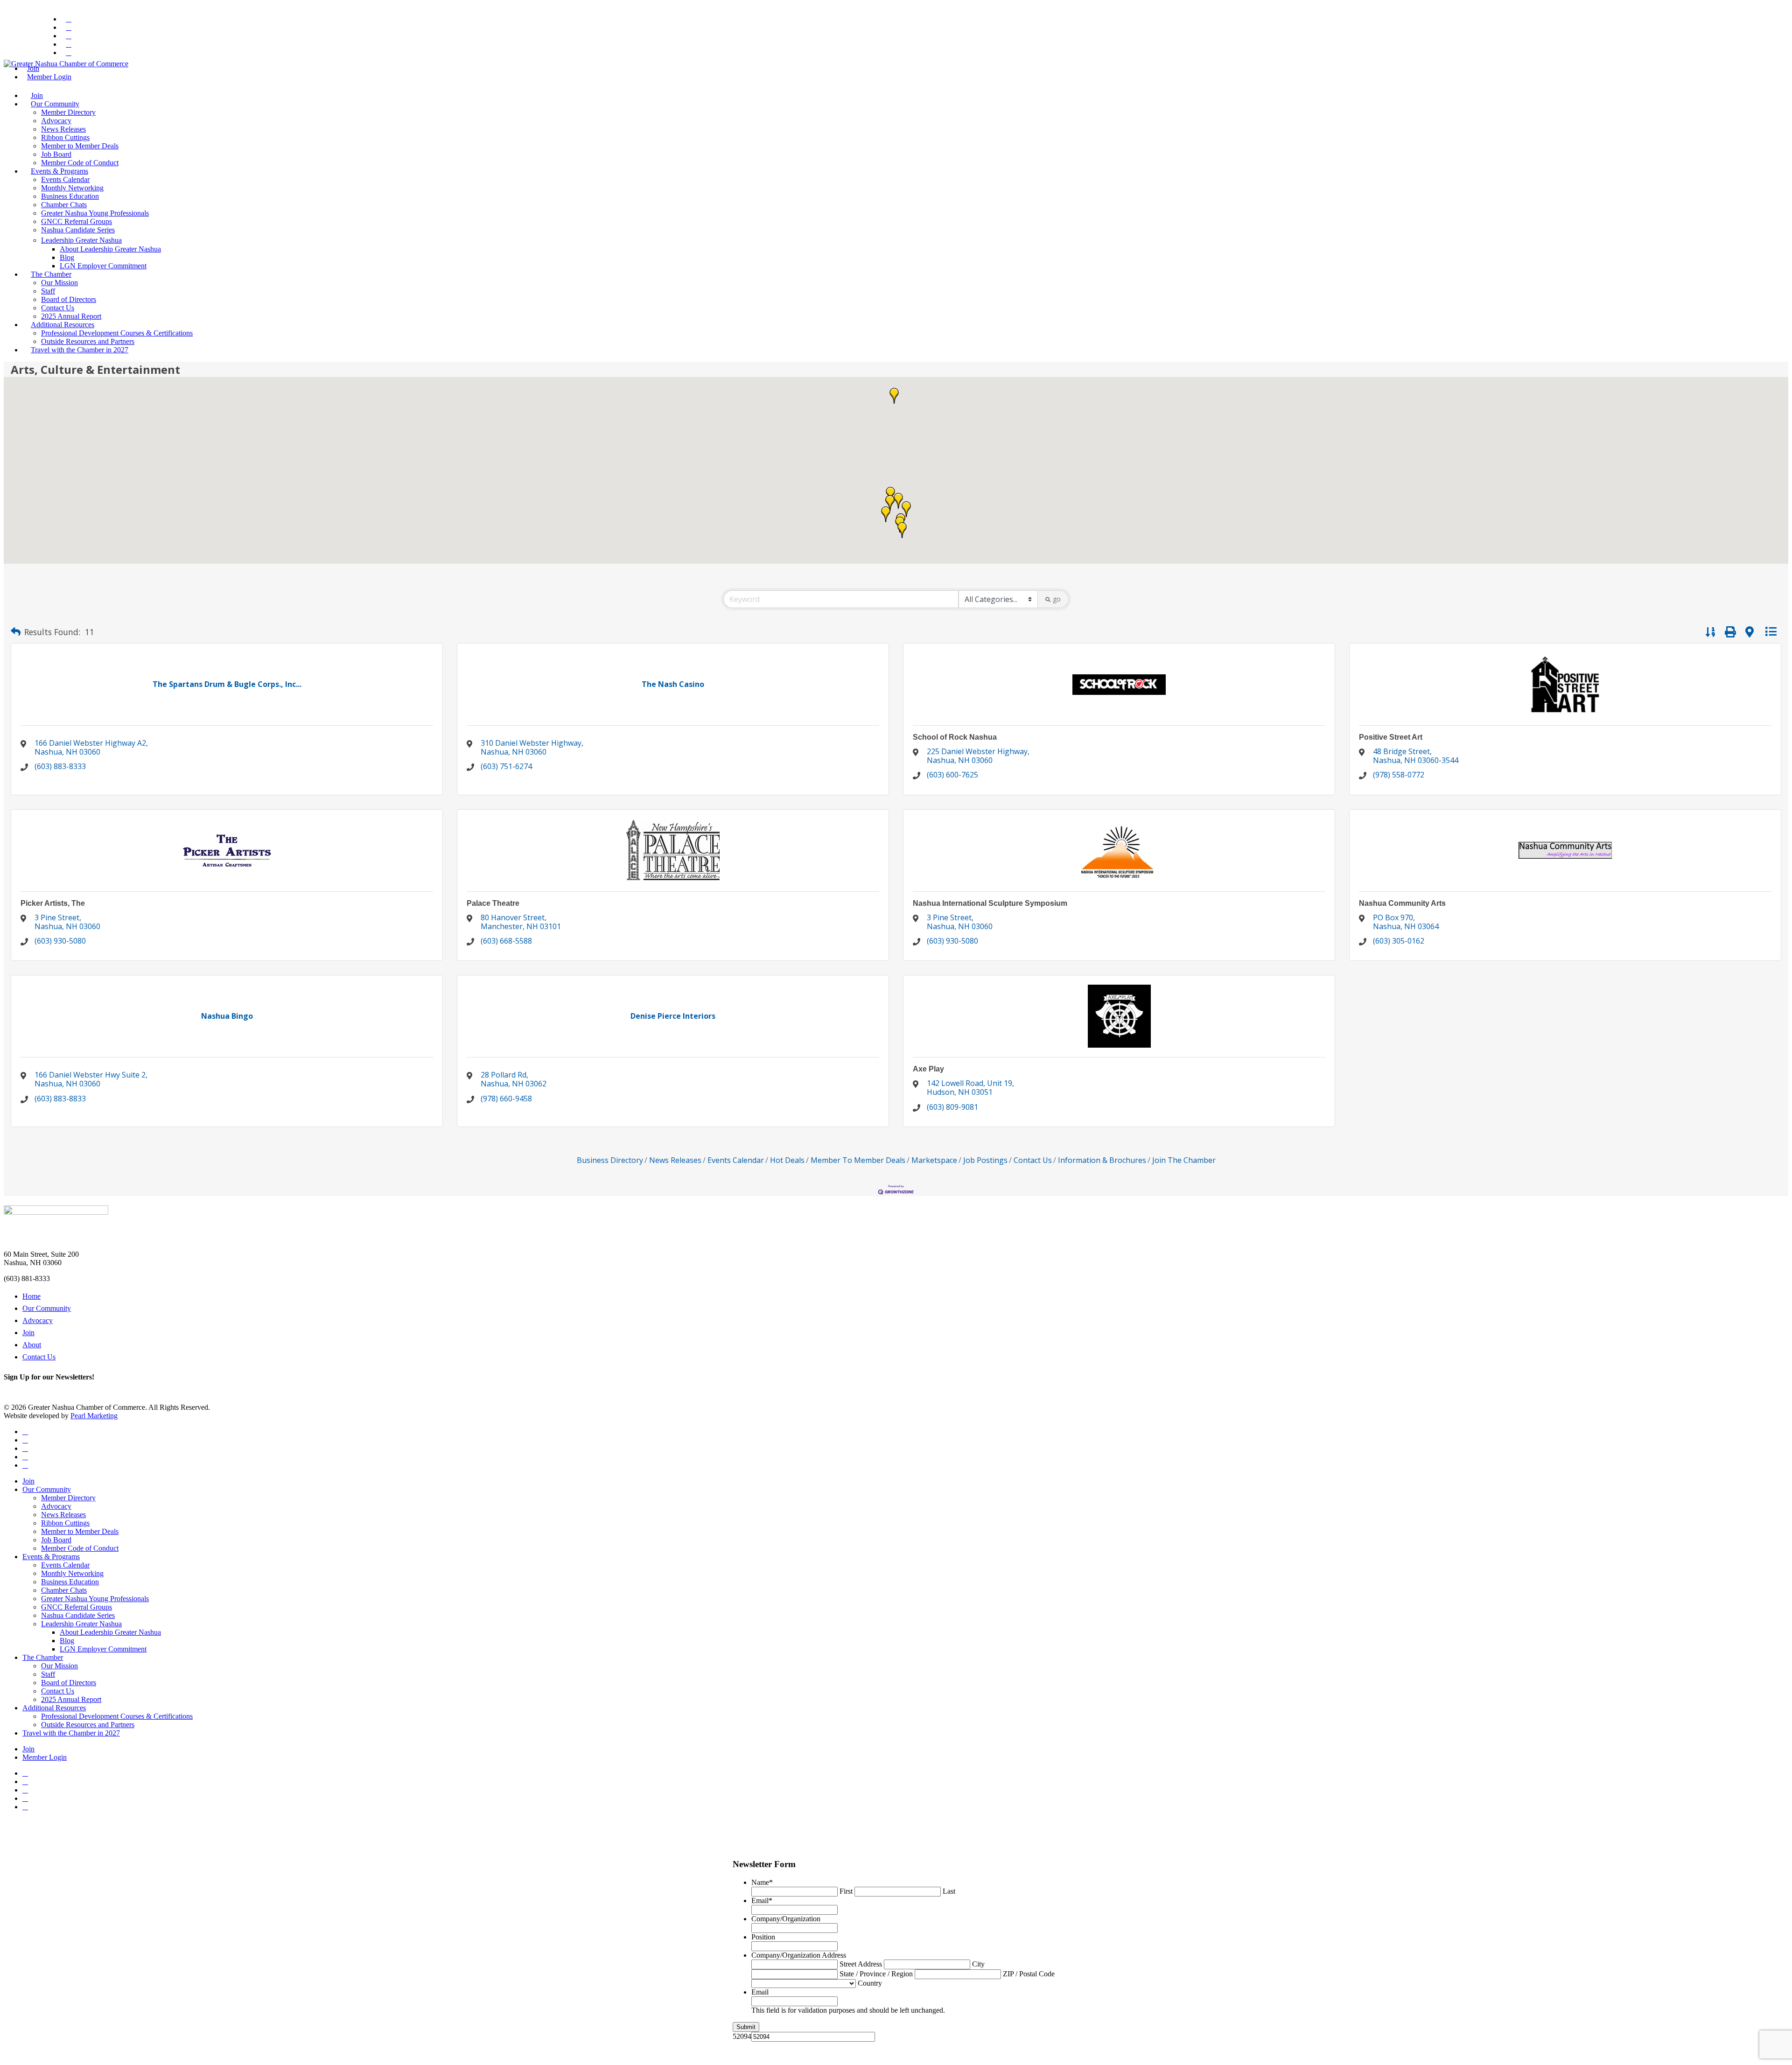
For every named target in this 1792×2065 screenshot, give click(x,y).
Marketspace (934, 1160)
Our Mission (59, 283)
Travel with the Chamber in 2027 (80, 350)
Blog (67, 257)
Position (763, 1937)
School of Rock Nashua (955, 737)
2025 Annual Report (71, 316)
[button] (898, 501)
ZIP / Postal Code (1029, 1974)
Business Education (70, 196)
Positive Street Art (1391, 737)
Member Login (49, 77)
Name (762, 1882)
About (32, 1345)
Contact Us (58, 308)
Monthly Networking (72, 188)
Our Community (55, 104)
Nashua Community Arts (1402, 903)
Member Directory (68, 112)
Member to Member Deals (80, 146)
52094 (742, 2036)
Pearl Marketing (94, 1416)
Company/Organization (786, 1919)
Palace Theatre (493, 903)
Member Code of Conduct (80, 163)
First (846, 1891)
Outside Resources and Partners (88, 341)
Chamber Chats (64, 205)
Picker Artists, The (53, 903)
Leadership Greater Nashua (81, 240)
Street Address (861, 1964)
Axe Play (928, 1069)
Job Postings (985, 1160)
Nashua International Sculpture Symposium (990, 903)
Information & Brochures (1102, 1160)
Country (870, 1983)
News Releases (63, 129)
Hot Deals (787, 1160)
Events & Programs (59, 171)
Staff (48, 291)
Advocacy (56, 121)
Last (949, 1891)
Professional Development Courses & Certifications (117, 333)
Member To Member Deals (858, 1160)
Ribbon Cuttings (65, 137)
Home (31, 1296)
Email (762, 1900)
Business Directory (610, 1160)
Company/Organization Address (799, 1955)
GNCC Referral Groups (77, 221)
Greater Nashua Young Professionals (95, 213)
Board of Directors (69, 299)
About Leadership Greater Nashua (110, 249)
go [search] (1057, 599)
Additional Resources (63, 325)
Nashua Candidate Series (78, 230)
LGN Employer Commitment (103, 266)
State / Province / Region (876, 1974)
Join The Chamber (1184, 1160)
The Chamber (51, 274)
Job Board (56, 154)
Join (37, 95)
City (978, 1964)
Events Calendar (65, 179)
